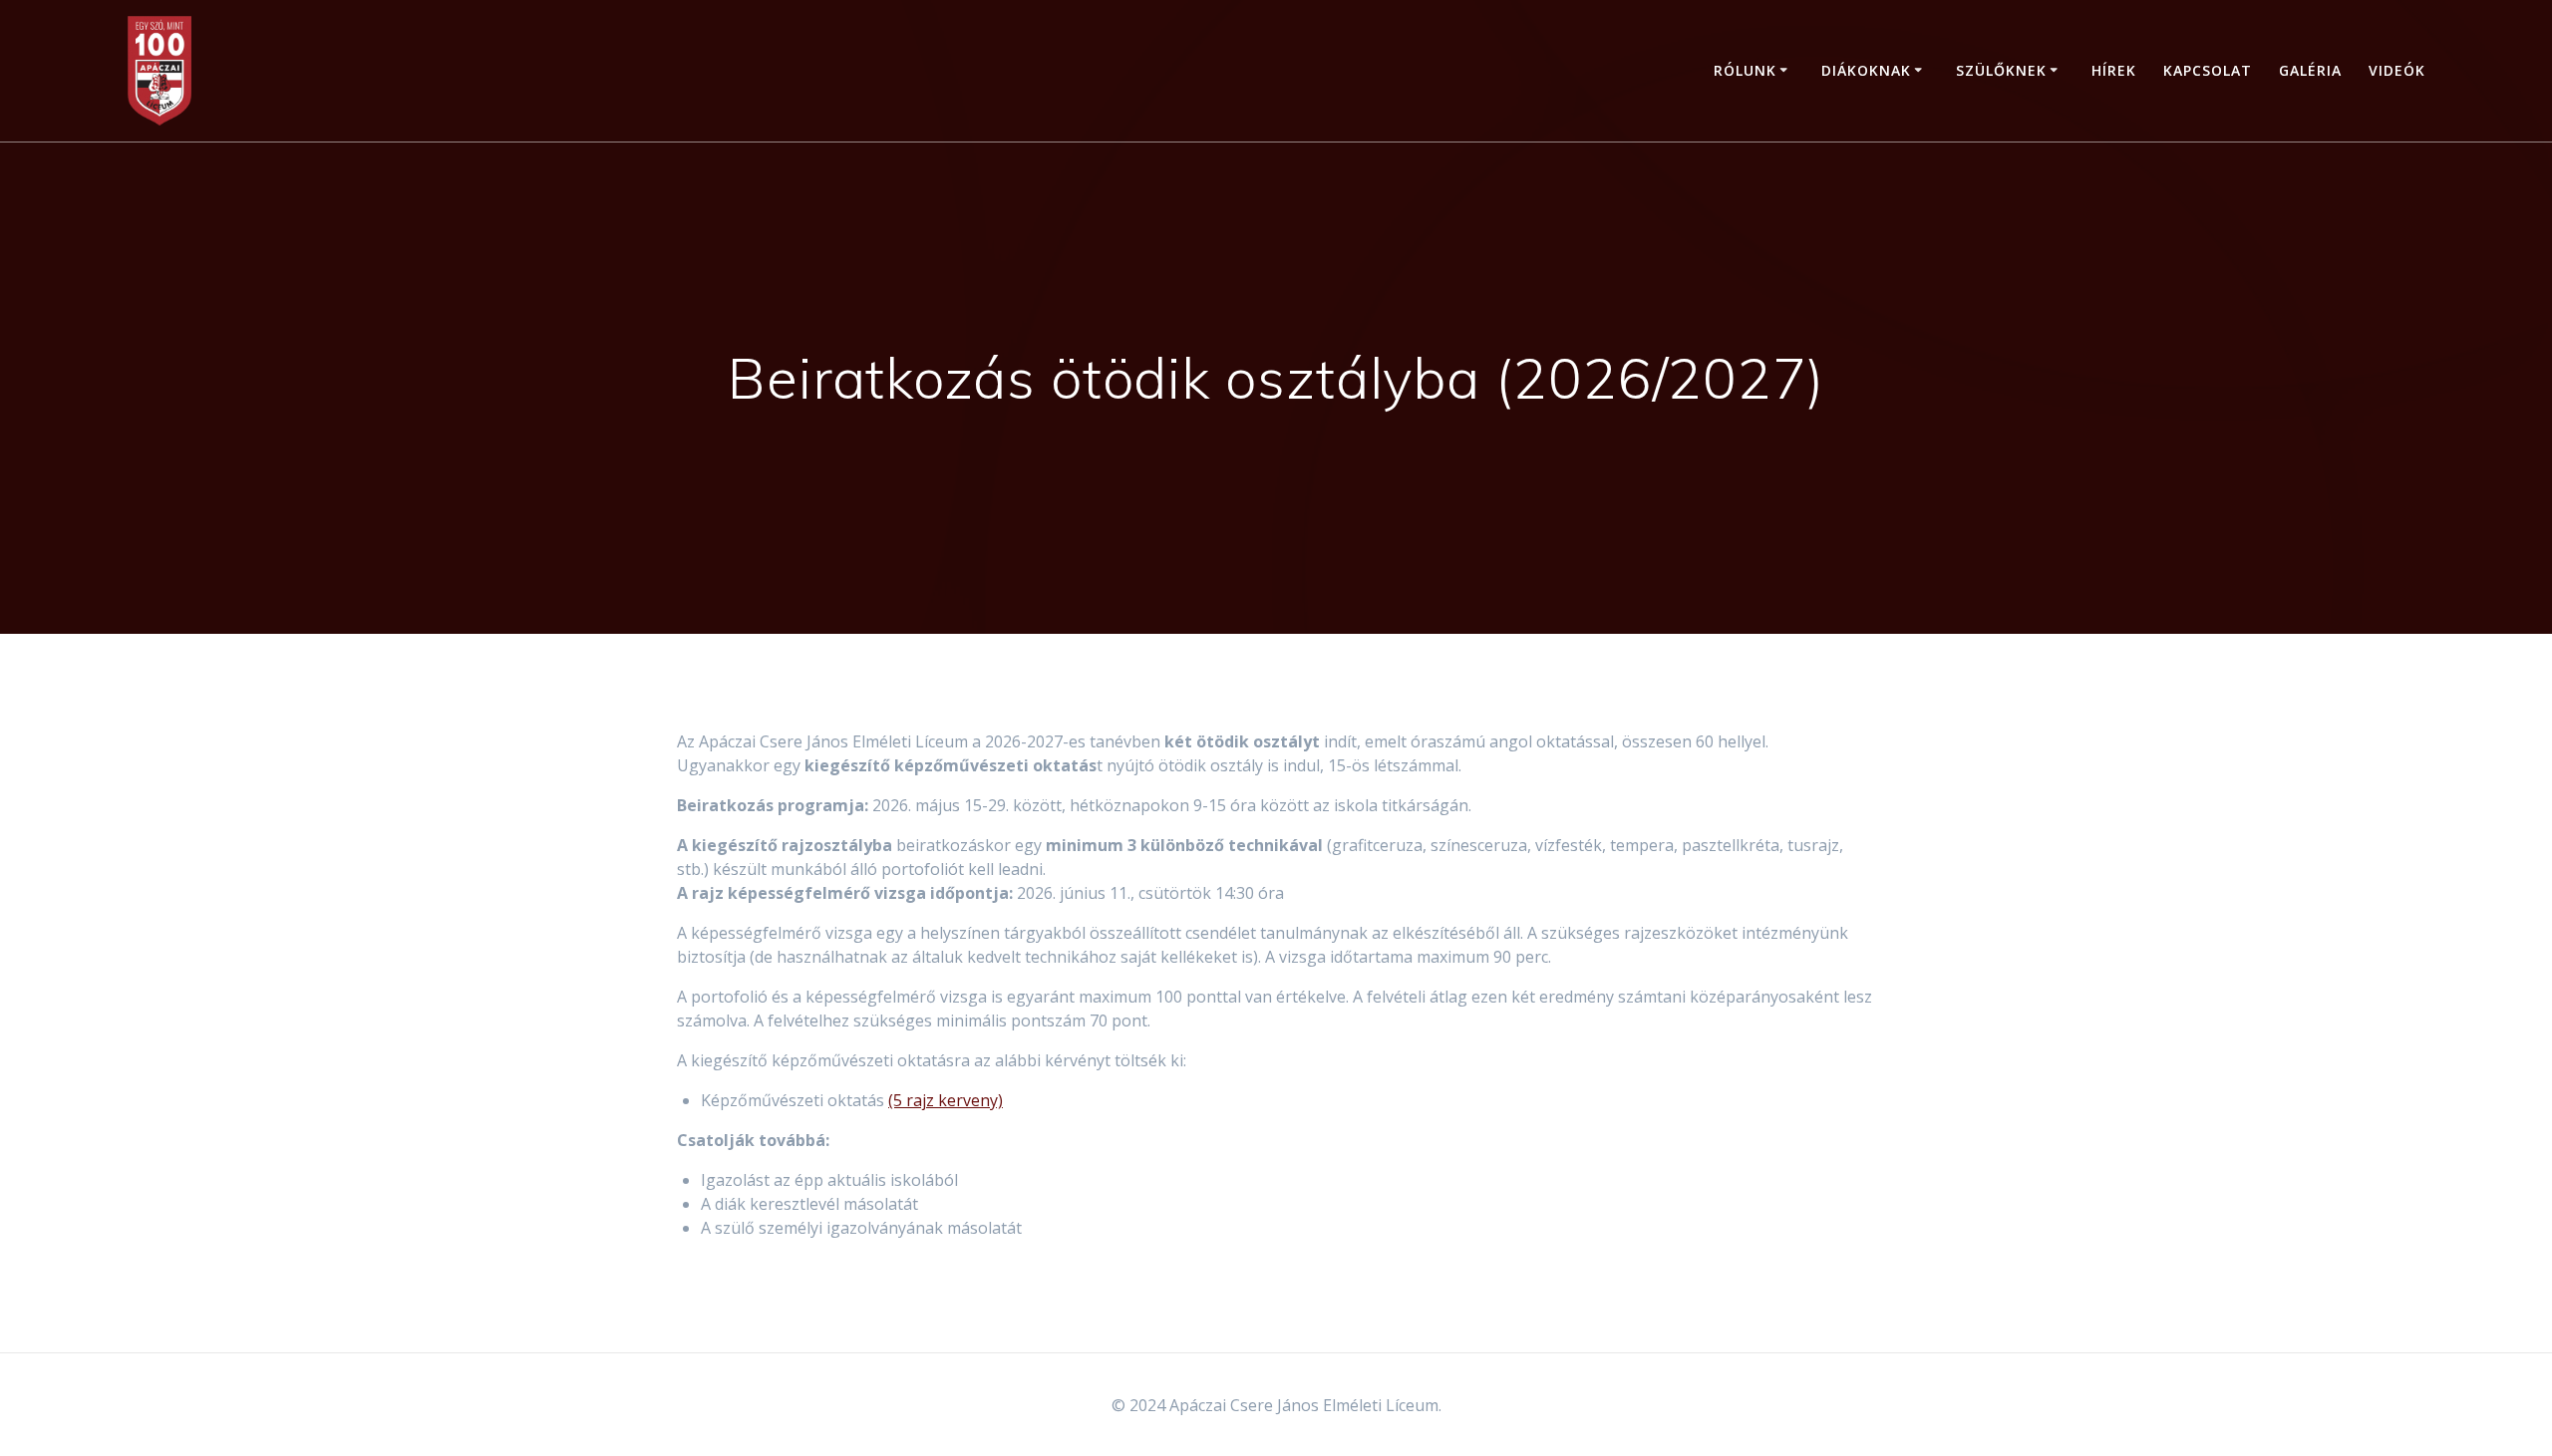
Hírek (2114, 70)
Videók (2397, 70)
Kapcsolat (2208, 70)
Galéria (2310, 70)
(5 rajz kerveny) (946, 1100)
